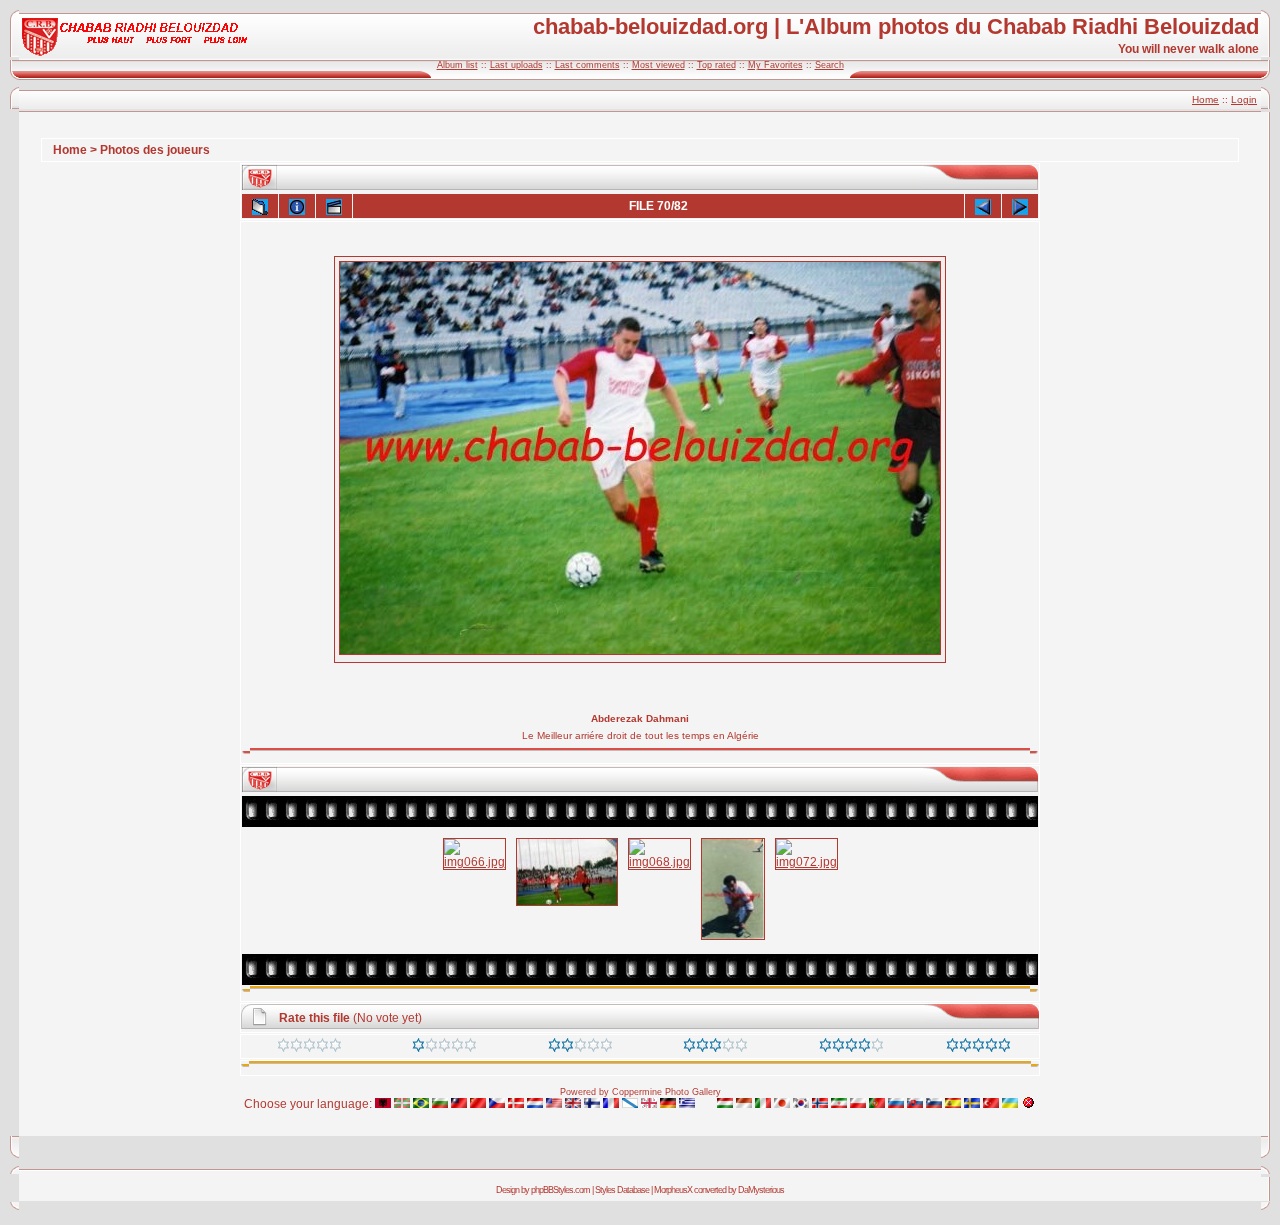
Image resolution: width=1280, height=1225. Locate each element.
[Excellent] (851, 1048)
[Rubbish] (309, 1048)
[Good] (715, 1048)
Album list (457, 65)
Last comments (587, 65)
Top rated (716, 65)
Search (829, 65)
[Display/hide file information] (297, 206)
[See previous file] (983, 206)
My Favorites (775, 65)
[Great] (978, 1048)
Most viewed (658, 65)
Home (1205, 99)
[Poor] (444, 1048)
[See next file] (1020, 206)
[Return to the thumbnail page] (260, 206)
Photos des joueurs (155, 150)
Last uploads (516, 65)
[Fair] (580, 1048)
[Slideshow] (334, 206)
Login (1244, 99)
